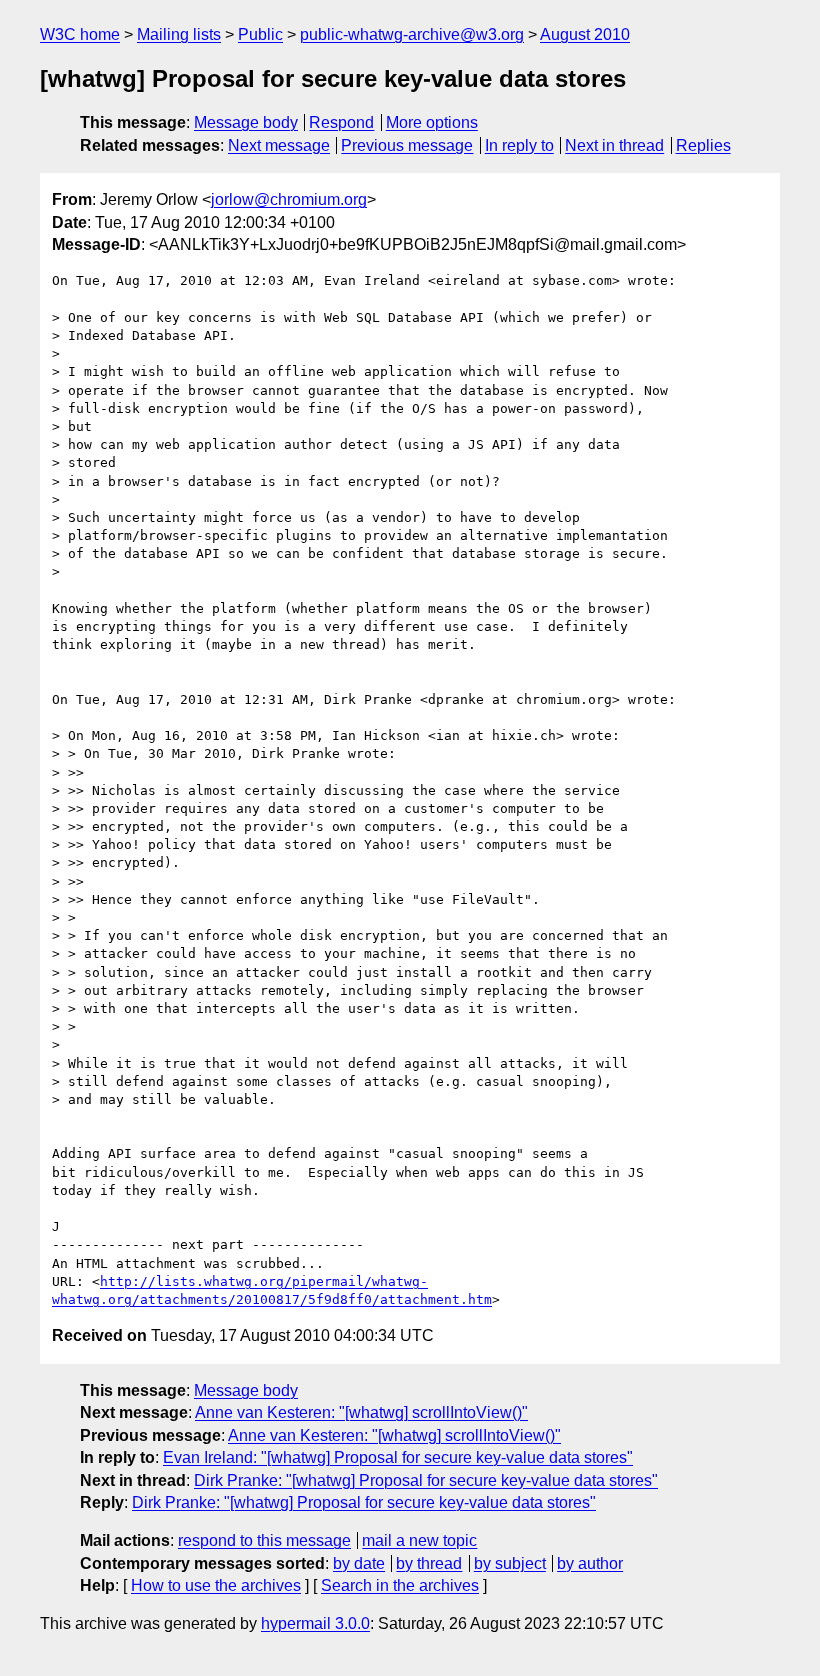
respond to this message (264, 1540)
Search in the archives (400, 1585)
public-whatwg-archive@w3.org (412, 34)
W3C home (80, 34)
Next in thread (614, 145)
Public (260, 34)
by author (590, 1563)
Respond (341, 122)
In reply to (519, 145)
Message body (246, 122)
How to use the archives (216, 1585)
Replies (703, 145)
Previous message (407, 145)
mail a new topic (419, 1540)
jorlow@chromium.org (289, 199)
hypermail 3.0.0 (315, 1623)
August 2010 (585, 34)
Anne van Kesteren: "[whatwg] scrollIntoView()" (361, 1412)
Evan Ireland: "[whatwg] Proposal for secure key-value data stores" (398, 1457)
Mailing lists (179, 34)
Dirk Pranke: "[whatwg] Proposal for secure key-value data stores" (426, 1480)
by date (359, 1563)
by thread (429, 1563)
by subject (510, 1563)
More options (432, 122)
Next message (279, 145)
